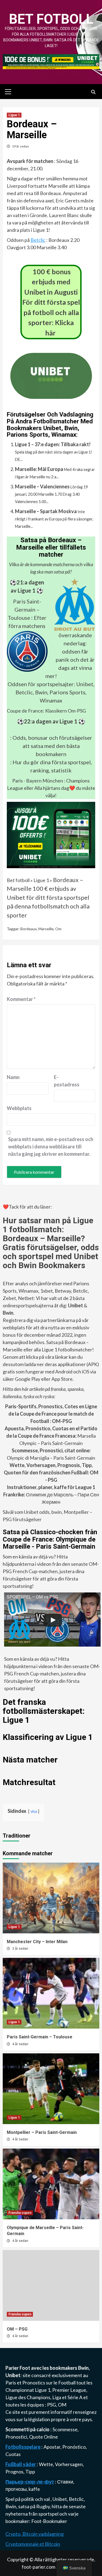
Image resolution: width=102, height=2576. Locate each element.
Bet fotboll (51, 19)
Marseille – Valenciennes (42, 486)
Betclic (38, 240)
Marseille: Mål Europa (39, 469)
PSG (52, 2405)
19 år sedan (20, 146)
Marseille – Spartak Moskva (46, 511)
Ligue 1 (14, 115)
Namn (13, 1077)
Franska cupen (20, 2213)
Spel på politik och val (28, 2499)
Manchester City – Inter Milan (37, 1942)
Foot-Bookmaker (49, 2521)
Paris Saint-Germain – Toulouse (24, 609)
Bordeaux (29, 929)
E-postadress (67, 1081)
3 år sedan (20, 1949)
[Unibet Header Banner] (51, 61)
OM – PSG (17, 2329)
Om (58, 929)
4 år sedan (20, 2044)
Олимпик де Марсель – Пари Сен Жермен (51, 1495)
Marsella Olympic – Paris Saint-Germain (51, 1436)
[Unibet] (51, 834)
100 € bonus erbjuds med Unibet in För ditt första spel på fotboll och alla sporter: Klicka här (51, 302)
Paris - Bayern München (38, 781)
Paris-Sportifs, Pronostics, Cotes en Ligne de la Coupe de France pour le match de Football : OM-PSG (51, 1414)
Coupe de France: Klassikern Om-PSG (46, 711)
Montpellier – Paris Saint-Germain (42, 2132)
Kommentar (21, 999)
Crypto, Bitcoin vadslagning (35, 2534)
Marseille (46, 929)
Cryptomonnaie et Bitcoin (33, 2544)
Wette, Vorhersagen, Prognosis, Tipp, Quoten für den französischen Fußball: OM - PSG (51, 1472)
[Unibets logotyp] (51, 395)
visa (34, 1811)
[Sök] (93, 92)
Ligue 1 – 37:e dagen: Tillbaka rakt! (53, 444)
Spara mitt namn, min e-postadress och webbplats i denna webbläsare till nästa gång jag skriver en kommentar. (51, 1147)
